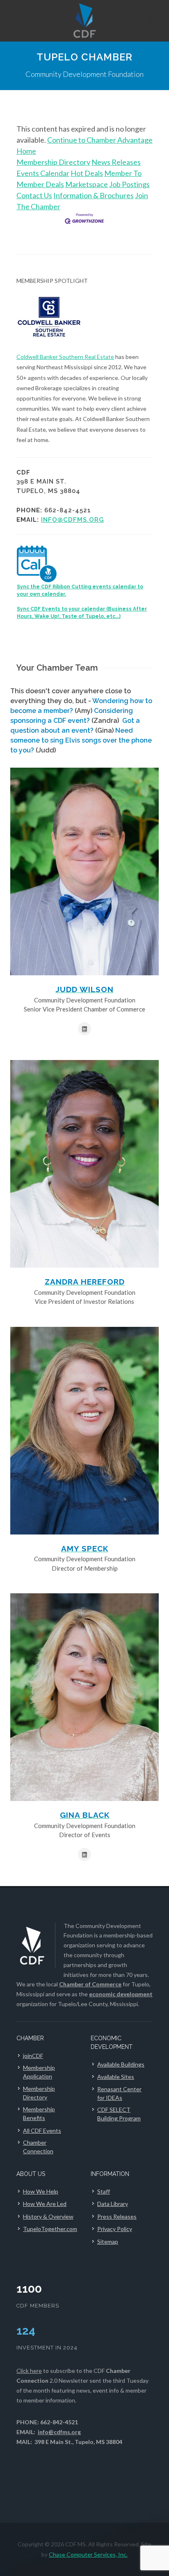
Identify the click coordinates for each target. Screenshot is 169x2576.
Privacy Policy (115, 2229)
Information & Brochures (94, 195)
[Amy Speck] (84, 1431)
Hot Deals (87, 173)
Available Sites (116, 2077)
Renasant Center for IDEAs (119, 2093)
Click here (29, 2371)
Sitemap (108, 2242)
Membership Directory (53, 162)
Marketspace (87, 184)
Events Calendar (43, 173)
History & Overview (48, 2216)
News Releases (116, 162)
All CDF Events (42, 2130)
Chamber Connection (38, 2147)
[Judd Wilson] (84, 871)
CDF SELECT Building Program (119, 2114)
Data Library (113, 2204)
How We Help (41, 2191)
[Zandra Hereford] (84, 1164)
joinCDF (33, 2056)
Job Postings (129, 184)
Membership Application (39, 2072)
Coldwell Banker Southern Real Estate (65, 357)
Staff (104, 2191)
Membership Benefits (39, 2113)
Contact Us (34, 195)
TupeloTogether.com (50, 2229)
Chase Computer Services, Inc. (88, 2554)
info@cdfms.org (72, 520)
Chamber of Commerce (90, 1984)
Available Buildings (121, 2064)
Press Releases (117, 2216)
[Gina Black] (84, 1697)
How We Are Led (45, 2204)
